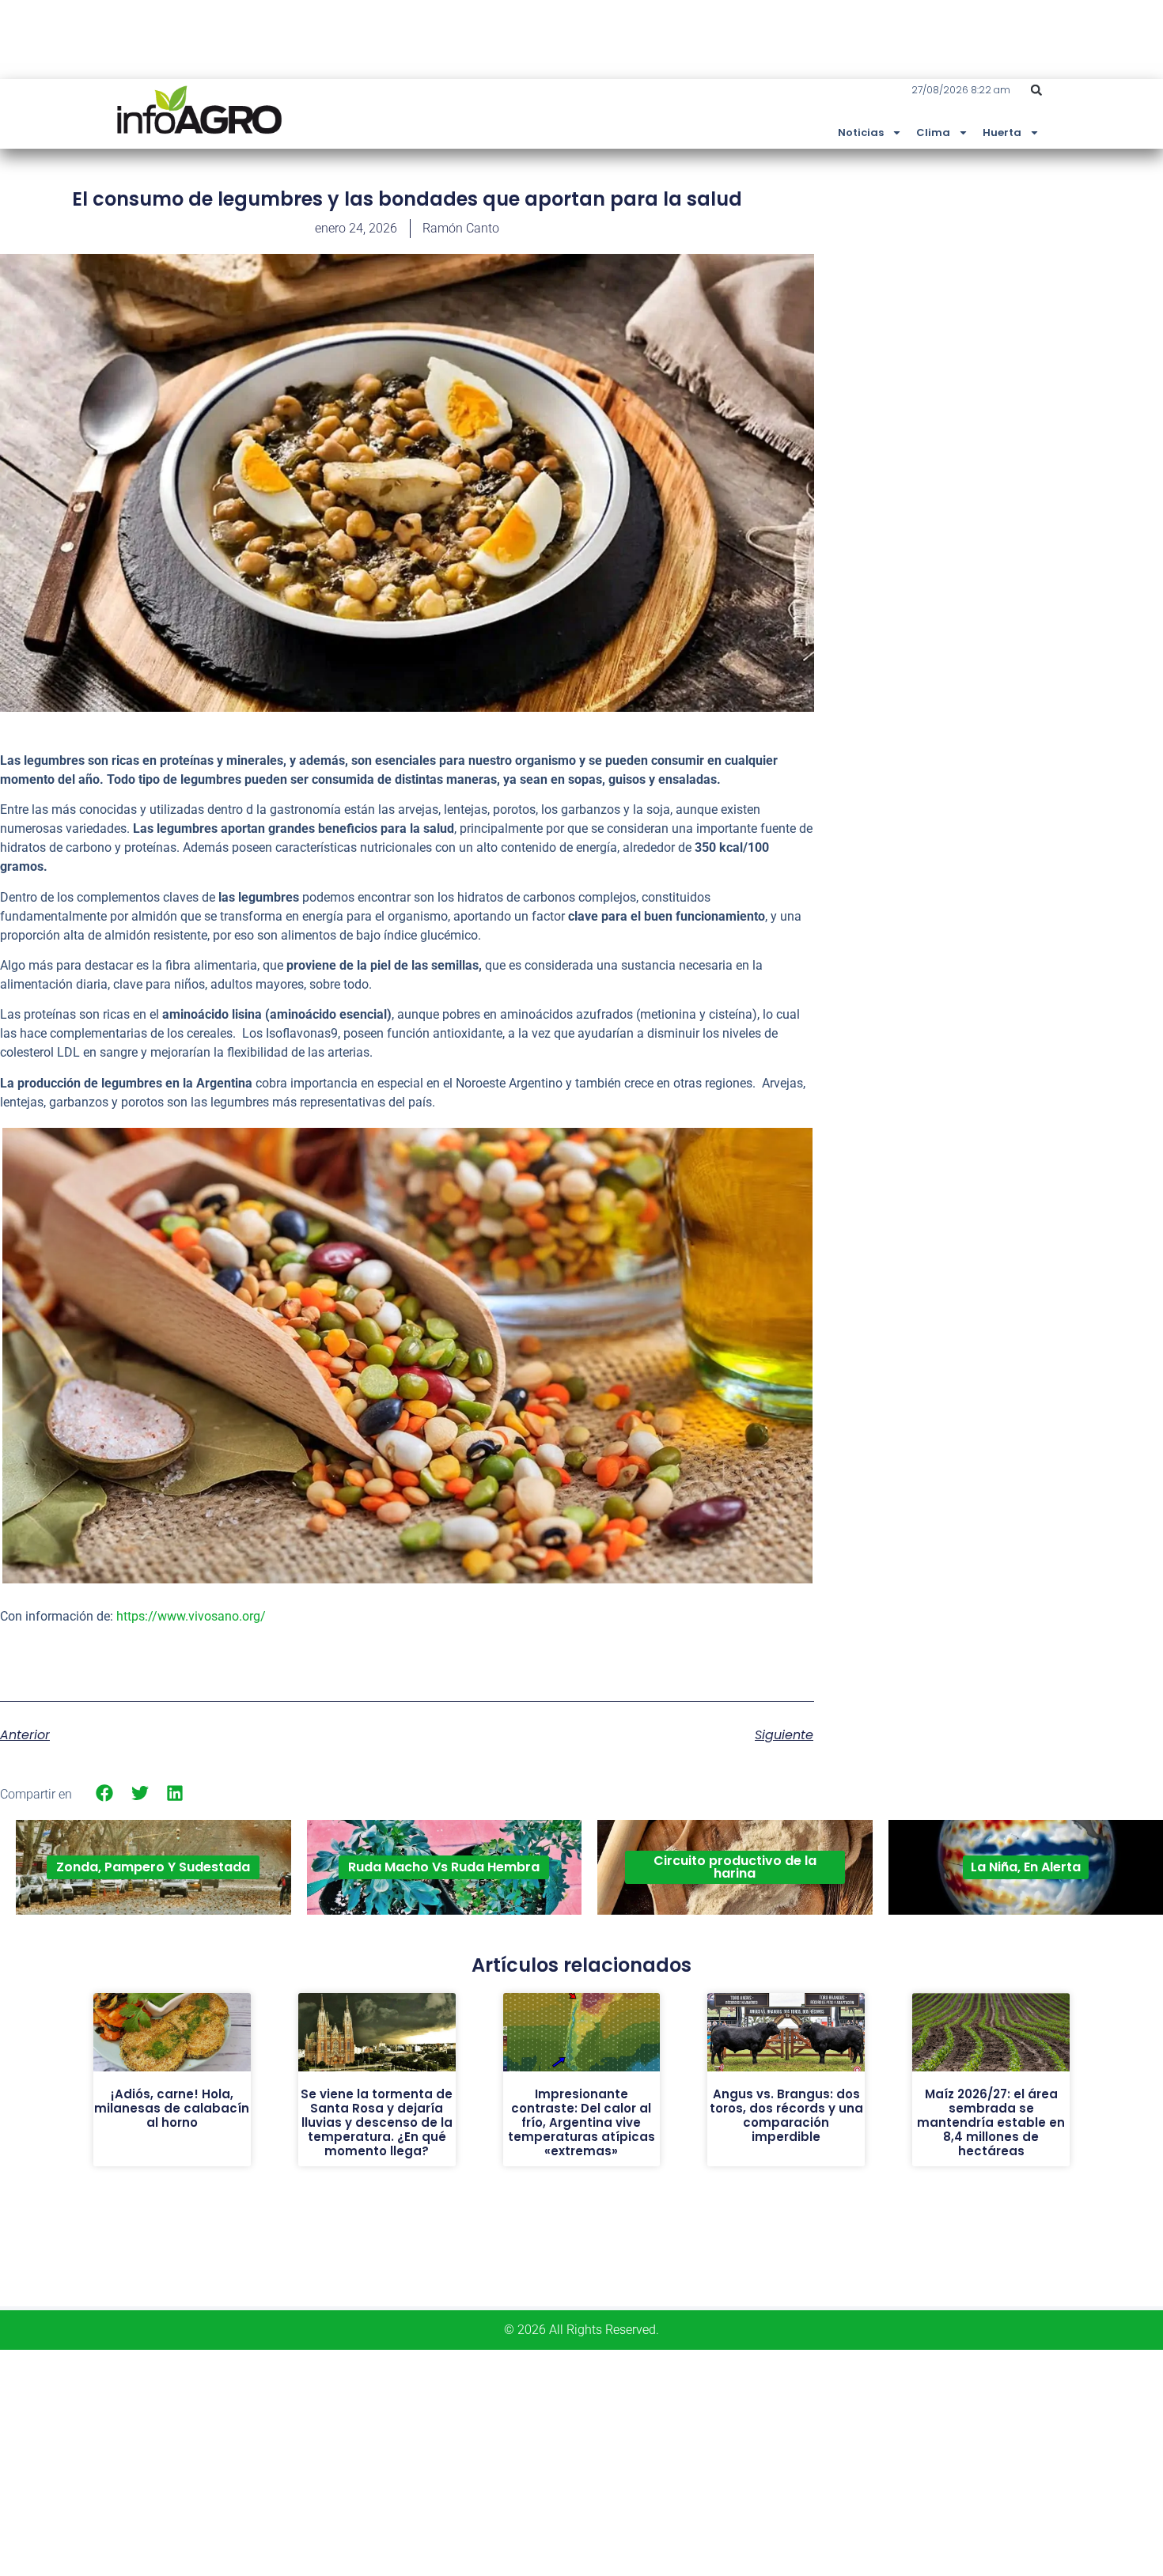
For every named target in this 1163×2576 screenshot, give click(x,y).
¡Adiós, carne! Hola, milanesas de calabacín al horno (172, 2108)
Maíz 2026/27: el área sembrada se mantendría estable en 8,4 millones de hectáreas (991, 2122)
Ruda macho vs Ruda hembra (444, 1867)
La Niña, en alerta (1026, 1867)
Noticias (861, 132)
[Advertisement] (1044, 303)
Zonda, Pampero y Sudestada (153, 1867)
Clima (933, 132)
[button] (1036, 90)
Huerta (1002, 132)
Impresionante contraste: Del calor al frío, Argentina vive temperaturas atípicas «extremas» (581, 2122)
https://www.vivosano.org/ (191, 1616)
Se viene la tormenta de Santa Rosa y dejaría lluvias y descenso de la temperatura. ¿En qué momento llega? (377, 2122)
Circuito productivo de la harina (735, 1867)
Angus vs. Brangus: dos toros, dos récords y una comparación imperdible (786, 2115)
